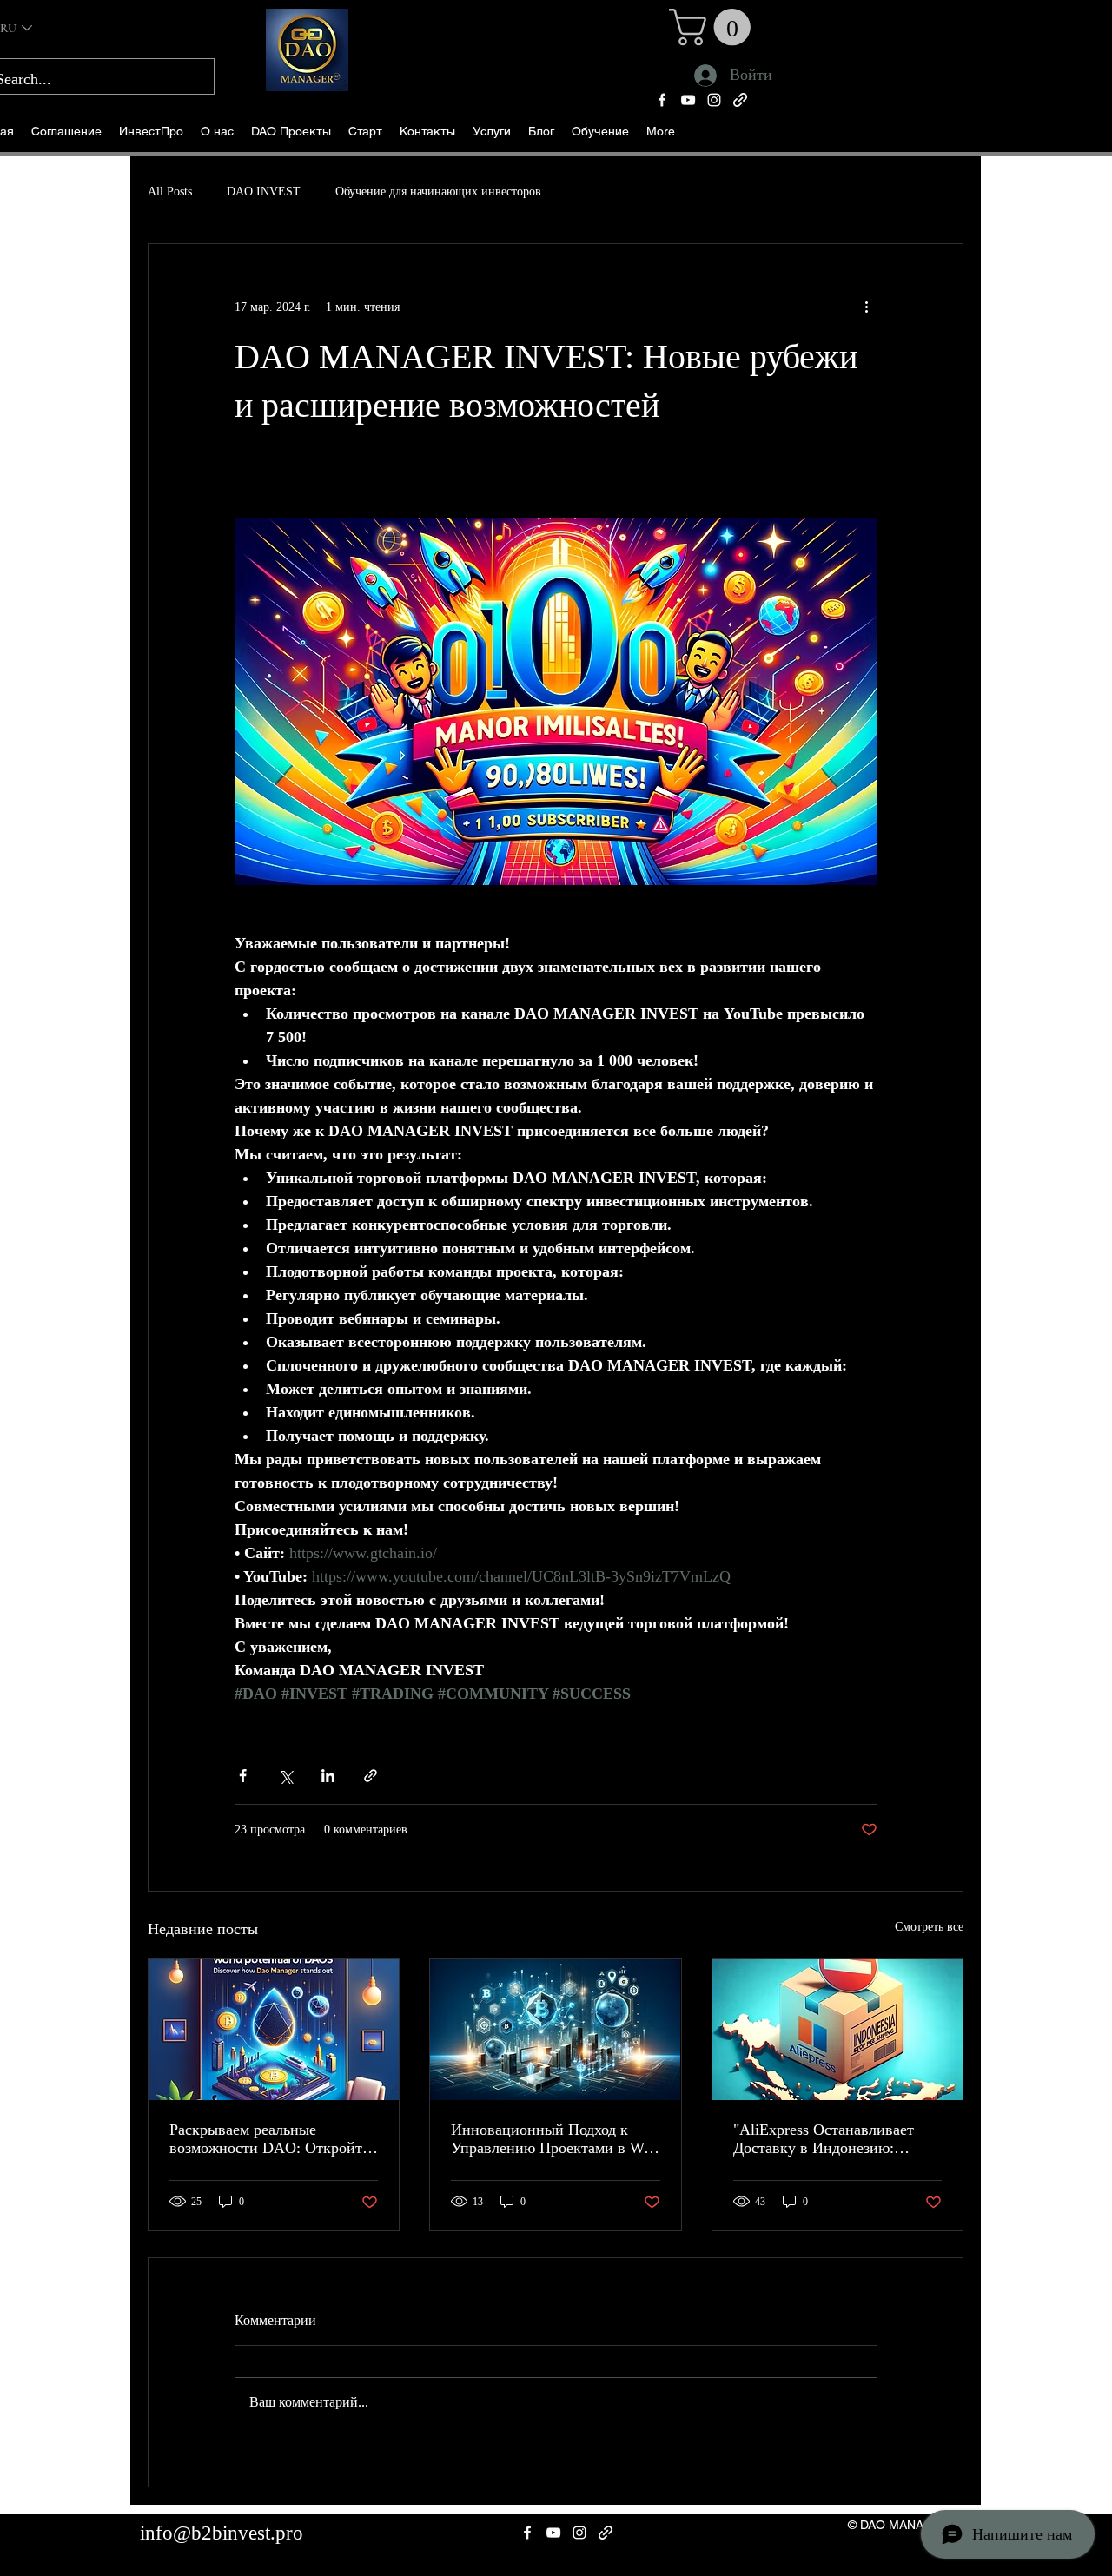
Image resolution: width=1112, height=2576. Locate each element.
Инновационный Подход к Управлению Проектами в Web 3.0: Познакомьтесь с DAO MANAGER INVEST (555, 2139)
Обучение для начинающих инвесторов (438, 192)
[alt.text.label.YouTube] (688, 100)
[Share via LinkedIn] (328, 1776)
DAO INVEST (264, 192)
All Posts (170, 192)
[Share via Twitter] (285, 1776)
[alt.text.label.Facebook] (662, 100)
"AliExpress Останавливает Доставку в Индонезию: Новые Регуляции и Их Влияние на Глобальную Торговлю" (824, 2139)
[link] (714, 27)
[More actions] (867, 307)
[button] (291, 132)
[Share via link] (371, 1776)
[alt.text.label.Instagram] (714, 100)
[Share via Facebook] (243, 1776)
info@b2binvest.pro (222, 2533)
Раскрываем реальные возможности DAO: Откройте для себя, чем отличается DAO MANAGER (272, 2139)
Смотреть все (929, 1927)
